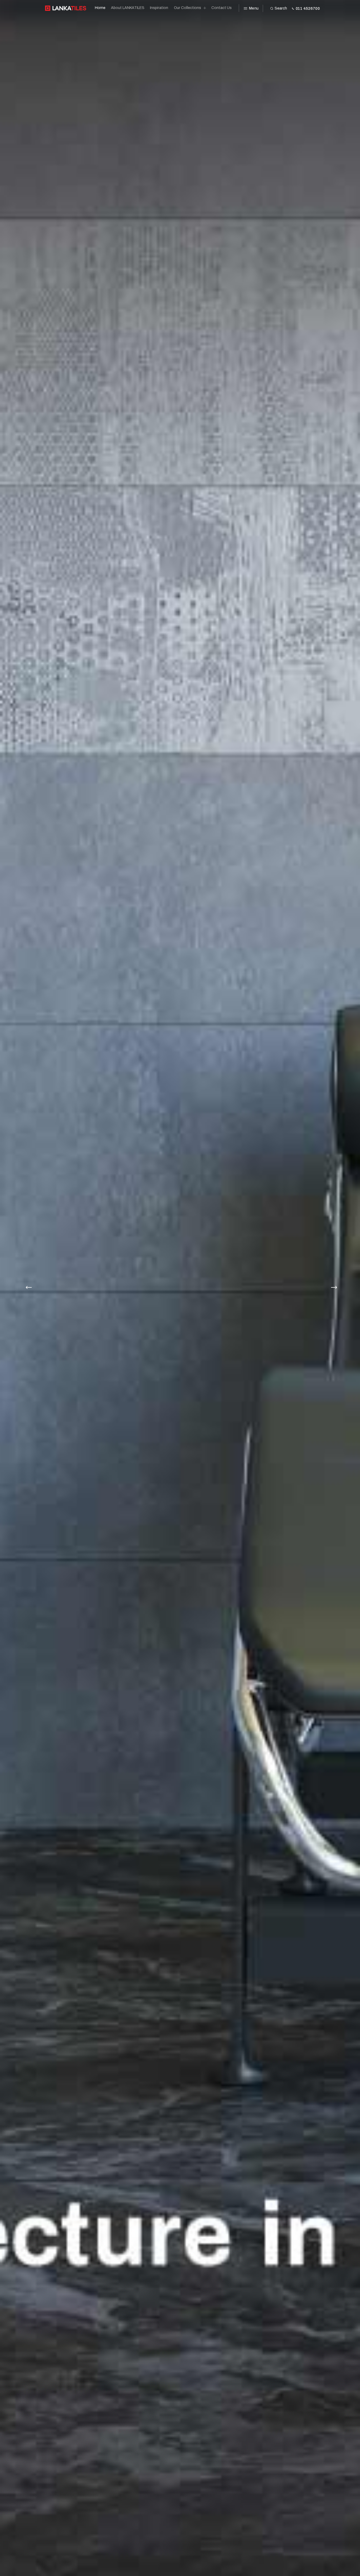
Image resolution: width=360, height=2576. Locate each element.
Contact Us (222, 8)
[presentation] (27, 1288)
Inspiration (159, 8)
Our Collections (188, 8)
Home (100, 8)
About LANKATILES (128, 8)
